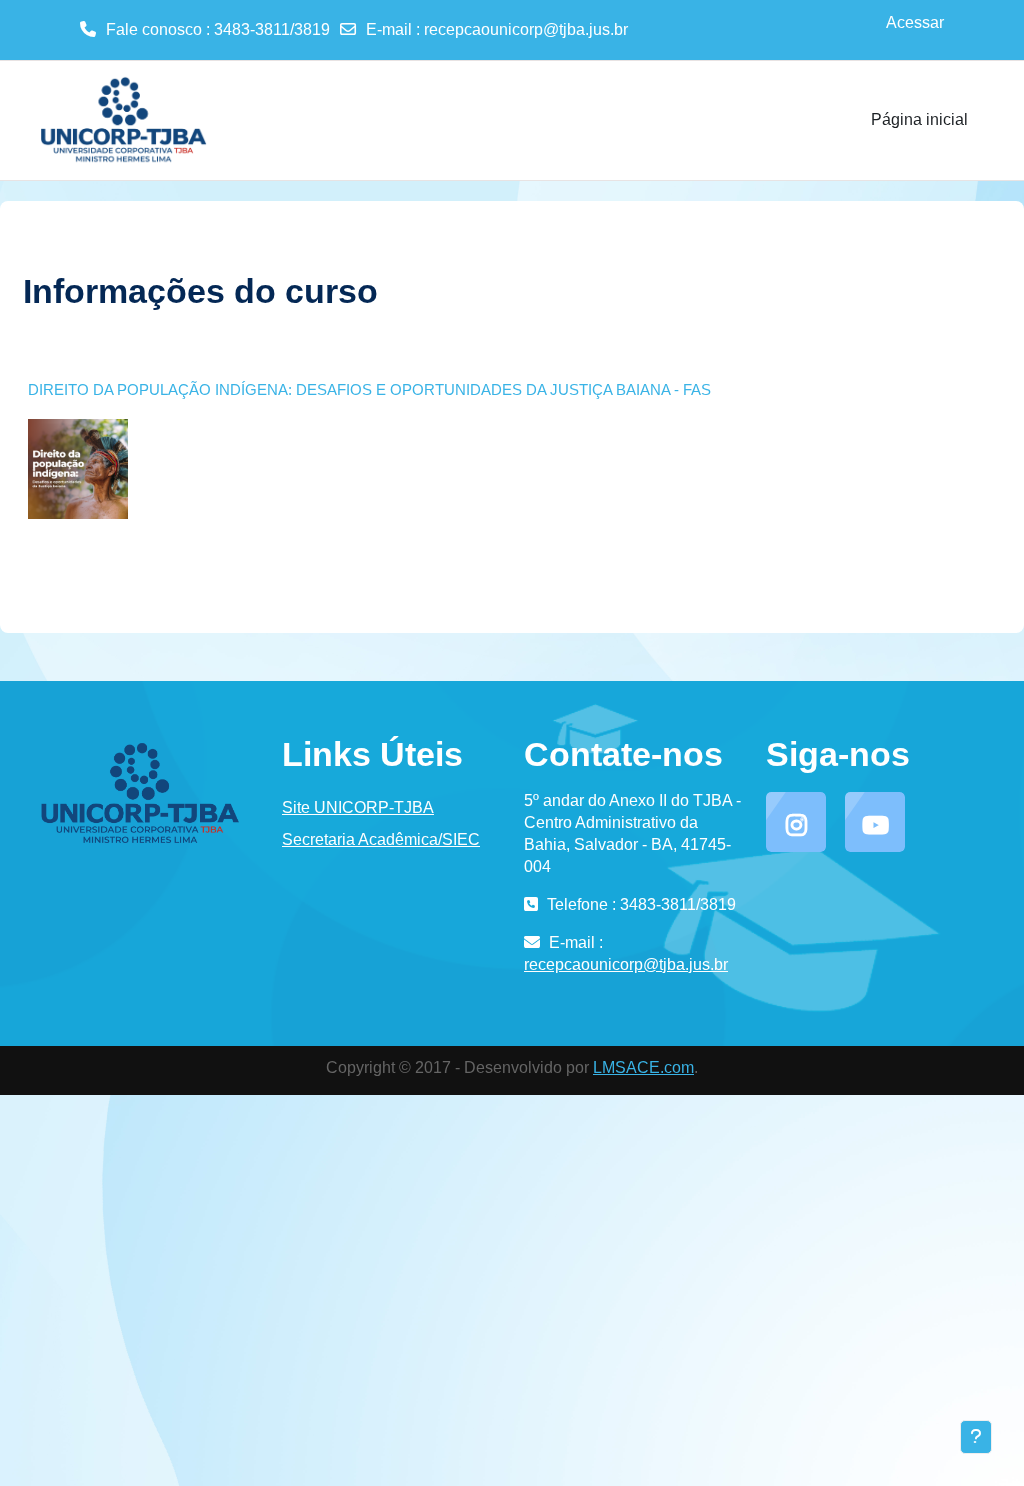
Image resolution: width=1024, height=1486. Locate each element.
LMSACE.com (643, 1067)
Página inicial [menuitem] (919, 119)
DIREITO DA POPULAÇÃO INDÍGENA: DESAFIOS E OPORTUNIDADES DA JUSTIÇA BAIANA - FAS (369, 389)
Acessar (915, 22)
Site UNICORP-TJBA (358, 807)
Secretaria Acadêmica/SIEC (381, 839)
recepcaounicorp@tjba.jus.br (526, 29)
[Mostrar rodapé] (976, 1437)
